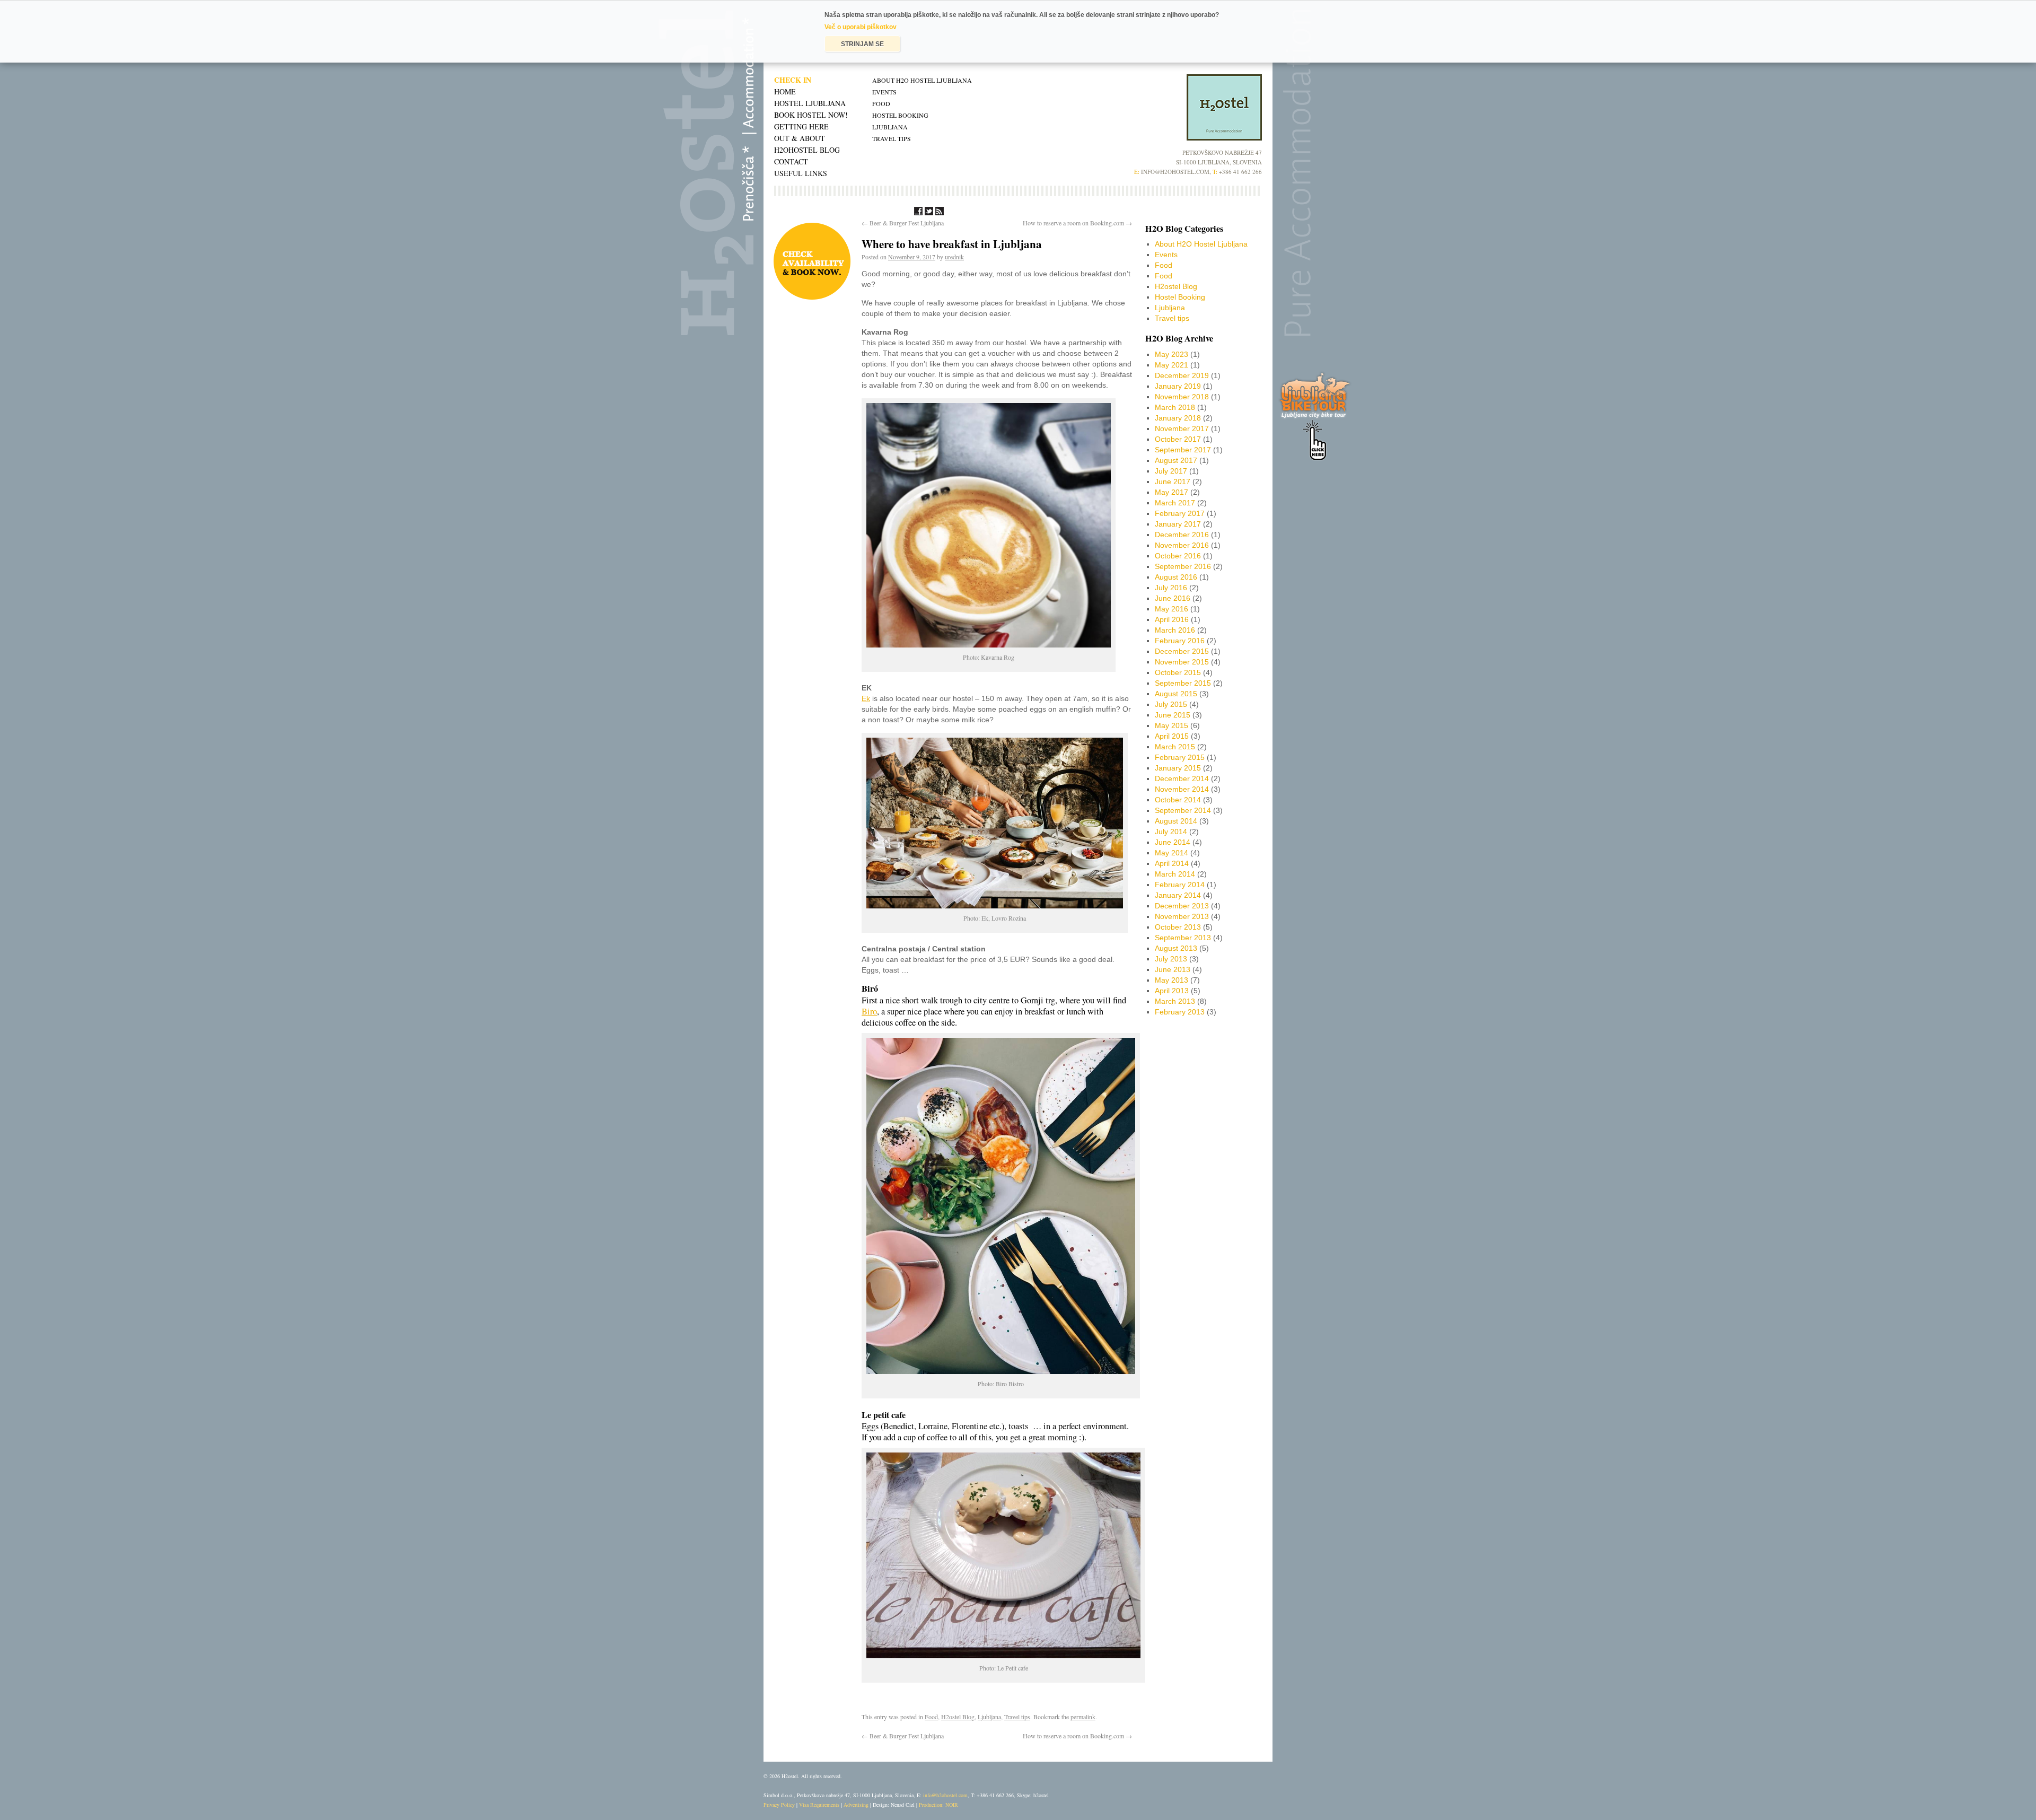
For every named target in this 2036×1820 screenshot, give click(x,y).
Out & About (800, 138)
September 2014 (1183, 810)
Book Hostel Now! (811, 115)
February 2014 (1180, 885)
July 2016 (1171, 588)
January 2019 (1178, 386)
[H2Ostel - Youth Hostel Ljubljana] (1224, 138)
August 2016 (1176, 577)
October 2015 (1178, 672)
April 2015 (1172, 736)
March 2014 (1175, 874)
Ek (866, 698)
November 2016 (1182, 545)
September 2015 (1183, 683)
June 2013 (1173, 969)
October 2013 (1178, 927)
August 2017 (1176, 460)
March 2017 (1175, 503)
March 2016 (1175, 630)
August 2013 (1176, 948)
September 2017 (1183, 450)
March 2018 (1175, 407)
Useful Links (801, 173)
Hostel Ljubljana (810, 103)
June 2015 (1173, 715)
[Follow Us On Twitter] (929, 213)
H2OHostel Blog (807, 150)
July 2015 (1171, 704)
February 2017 (1180, 513)
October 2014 (1178, 800)
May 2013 (1171, 980)
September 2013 (1183, 938)
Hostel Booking (900, 115)
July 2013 (1171, 959)
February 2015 (1180, 757)
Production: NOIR (938, 1805)
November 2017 (1182, 428)
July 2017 (1171, 471)
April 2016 (1172, 619)
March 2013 (1175, 1001)
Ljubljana (890, 127)
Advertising (856, 1805)
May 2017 (1171, 492)
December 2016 (1182, 535)
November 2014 (1182, 789)
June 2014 (1173, 842)
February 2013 (1180, 1012)
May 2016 (1171, 609)
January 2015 (1178, 768)
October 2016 (1178, 556)
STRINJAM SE (862, 44)
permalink (1083, 1717)
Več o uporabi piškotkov (861, 27)
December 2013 (1182, 906)
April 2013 (1172, 991)
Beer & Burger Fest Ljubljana (903, 223)
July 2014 (1171, 832)
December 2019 (1182, 375)
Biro (869, 1011)
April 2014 (1172, 863)
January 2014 (1178, 895)
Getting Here (801, 126)
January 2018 (1178, 418)
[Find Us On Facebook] (918, 213)
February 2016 (1180, 641)
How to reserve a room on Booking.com (1077, 223)
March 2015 (1175, 747)
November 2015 (1182, 662)
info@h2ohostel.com (945, 1795)
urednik (954, 257)
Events (884, 92)
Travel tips (892, 138)
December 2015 (1182, 651)
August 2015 (1176, 694)
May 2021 (1171, 365)
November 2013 (1182, 916)
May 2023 (1171, 354)
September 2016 (1183, 566)
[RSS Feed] (940, 213)
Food (881, 103)
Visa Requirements (819, 1805)
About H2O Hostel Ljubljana (922, 80)
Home (785, 91)
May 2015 (1171, 725)
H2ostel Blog (958, 1717)
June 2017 (1173, 482)
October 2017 (1178, 439)
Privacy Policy (779, 1805)
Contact (791, 161)
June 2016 (1173, 598)
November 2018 (1182, 397)
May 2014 (1171, 853)
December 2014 (1182, 778)
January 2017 (1178, 524)
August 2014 (1176, 821)
